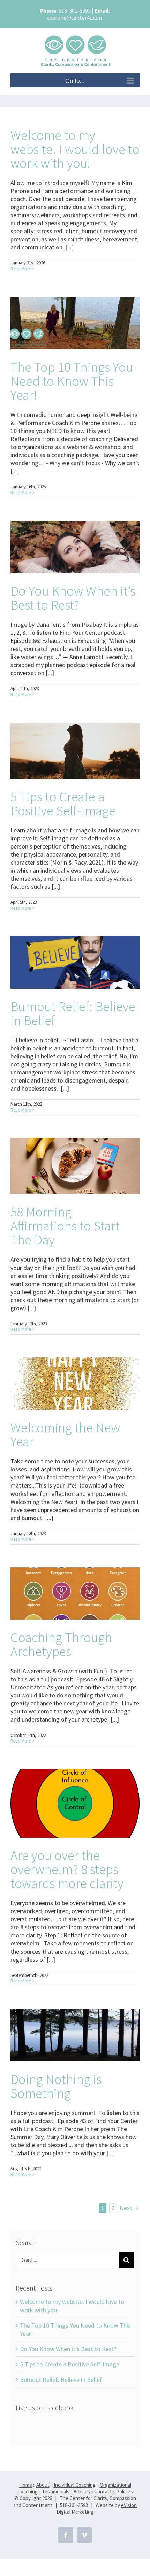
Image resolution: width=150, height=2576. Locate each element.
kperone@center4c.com (75, 17)
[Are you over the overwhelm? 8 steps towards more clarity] (75, 1804)
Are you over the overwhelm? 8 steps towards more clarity (67, 1869)
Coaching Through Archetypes (61, 1644)
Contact (103, 2492)
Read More (21, 269)
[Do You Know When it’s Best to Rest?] (75, 547)
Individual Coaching (75, 2485)
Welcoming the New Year (65, 1434)
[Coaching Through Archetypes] (75, 1594)
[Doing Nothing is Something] (75, 2035)
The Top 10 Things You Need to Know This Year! (72, 381)
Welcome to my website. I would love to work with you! (75, 149)
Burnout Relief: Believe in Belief (73, 1013)
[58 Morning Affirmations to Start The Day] (75, 1166)
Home (26, 2485)
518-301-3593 (75, 10)
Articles (82, 2492)
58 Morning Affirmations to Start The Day (65, 1226)
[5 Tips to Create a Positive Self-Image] (75, 751)
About (43, 2485)
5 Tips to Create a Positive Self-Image (63, 803)
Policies (125, 2492)
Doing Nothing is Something (56, 2086)
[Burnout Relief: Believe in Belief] (75, 962)
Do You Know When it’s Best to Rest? (73, 598)
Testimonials (56, 2492)
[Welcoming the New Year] (75, 1384)
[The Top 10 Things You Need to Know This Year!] (75, 323)
